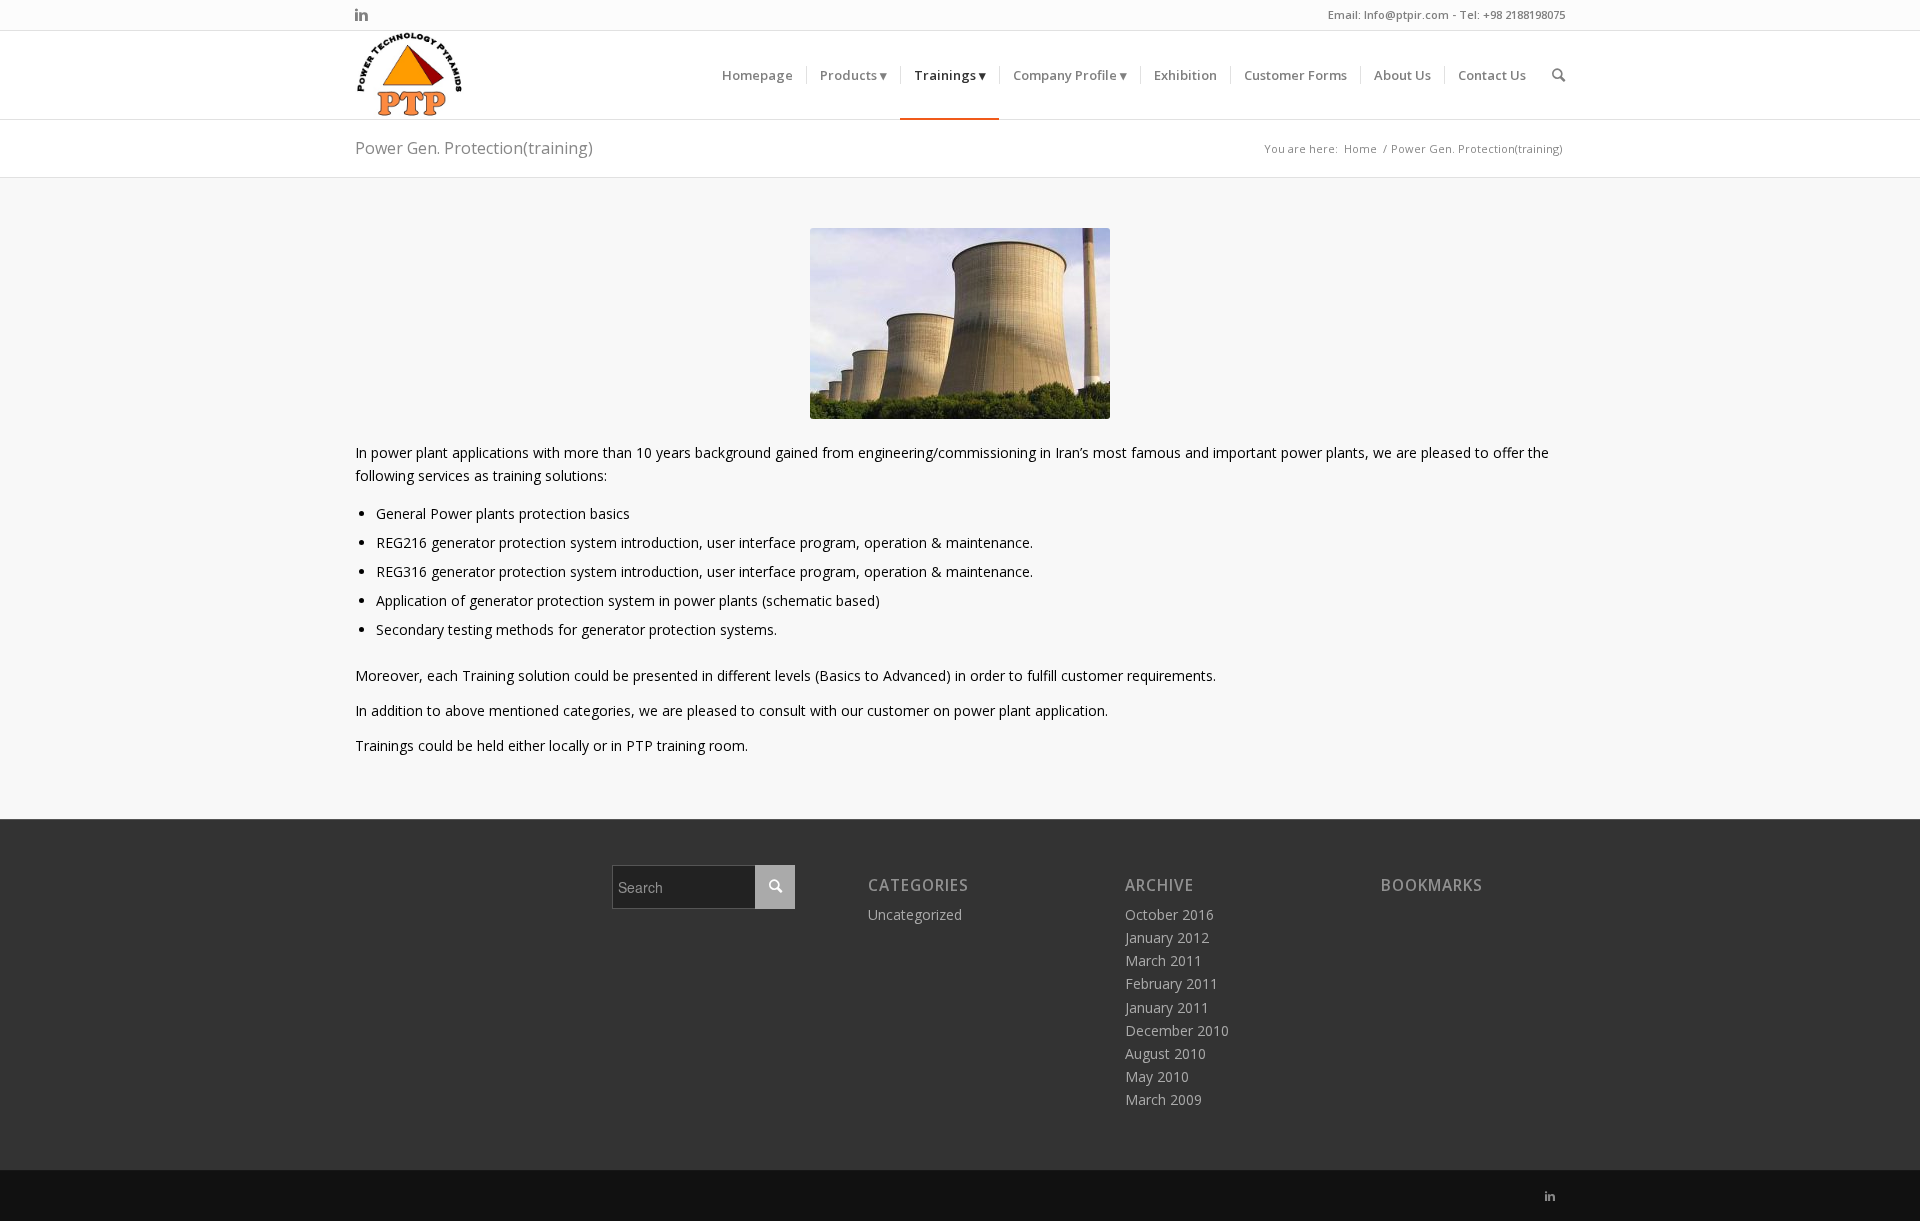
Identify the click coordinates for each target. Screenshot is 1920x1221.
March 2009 (1163, 1099)
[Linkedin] (361, 15)
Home (1360, 148)
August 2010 (1165, 1053)
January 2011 (1167, 1007)
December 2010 (1177, 1030)
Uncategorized (915, 914)
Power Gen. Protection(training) (474, 148)
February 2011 (1171, 983)
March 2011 (1163, 960)
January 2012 (1167, 937)
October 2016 (1169, 914)
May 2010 (1157, 1076)
